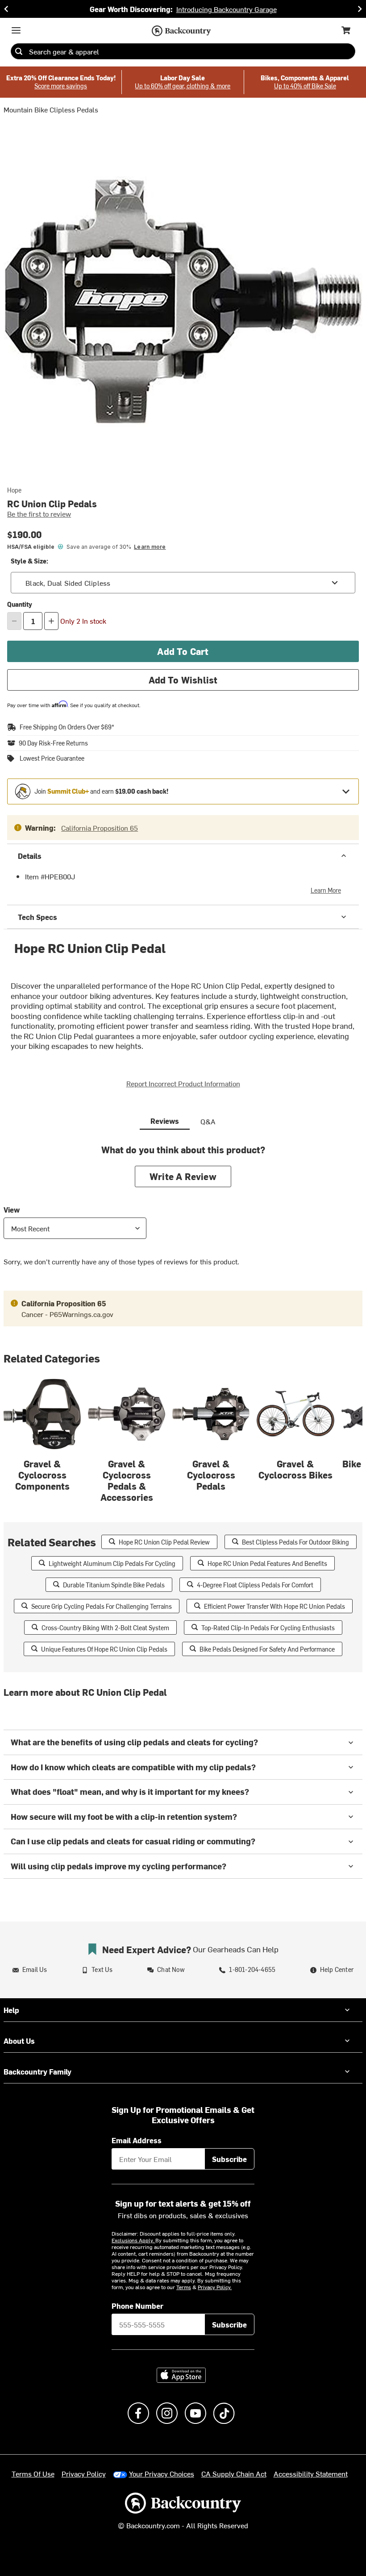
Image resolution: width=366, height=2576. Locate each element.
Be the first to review (39, 514)
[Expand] (346, 791)
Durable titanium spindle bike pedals (114, 1585)
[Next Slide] (360, 9)
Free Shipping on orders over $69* (67, 727)
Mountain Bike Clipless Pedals (51, 109)
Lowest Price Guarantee (52, 758)
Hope (14, 490)
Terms (184, 2287)
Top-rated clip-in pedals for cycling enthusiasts (268, 1628)
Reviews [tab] (165, 1121)
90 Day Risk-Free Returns (53, 743)
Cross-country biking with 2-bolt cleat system (105, 1628)
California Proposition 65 (100, 828)
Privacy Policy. (215, 2287)
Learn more (150, 547)
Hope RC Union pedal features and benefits (267, 1563)
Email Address (137, 2140)
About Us (19, 2041)
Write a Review (183, 1176)
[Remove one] (14, 621)
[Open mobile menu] (16, 30)
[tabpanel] (183, 1212)
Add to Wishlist (183, 680)
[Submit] (19, 51)
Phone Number (137, 2306)
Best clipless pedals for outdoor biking (295, 1542)
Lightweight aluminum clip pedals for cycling (112, 1563)
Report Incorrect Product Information (183, 1083)
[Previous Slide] (6, 9)
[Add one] (51, 621)
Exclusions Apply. (133, 2240)
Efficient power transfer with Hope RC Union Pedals (274, 1606)
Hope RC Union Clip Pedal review (164, 1542)
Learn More (326, 890)
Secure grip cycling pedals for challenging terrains (102, 1606)
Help (11, 2010)
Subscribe (229, 2159)
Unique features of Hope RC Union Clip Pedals (104, 1649)
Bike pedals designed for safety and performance (267, 1649)
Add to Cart (183, 651)
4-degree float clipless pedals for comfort (255, 1585)
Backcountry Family (37, 2071)
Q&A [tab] (208, 1121)
